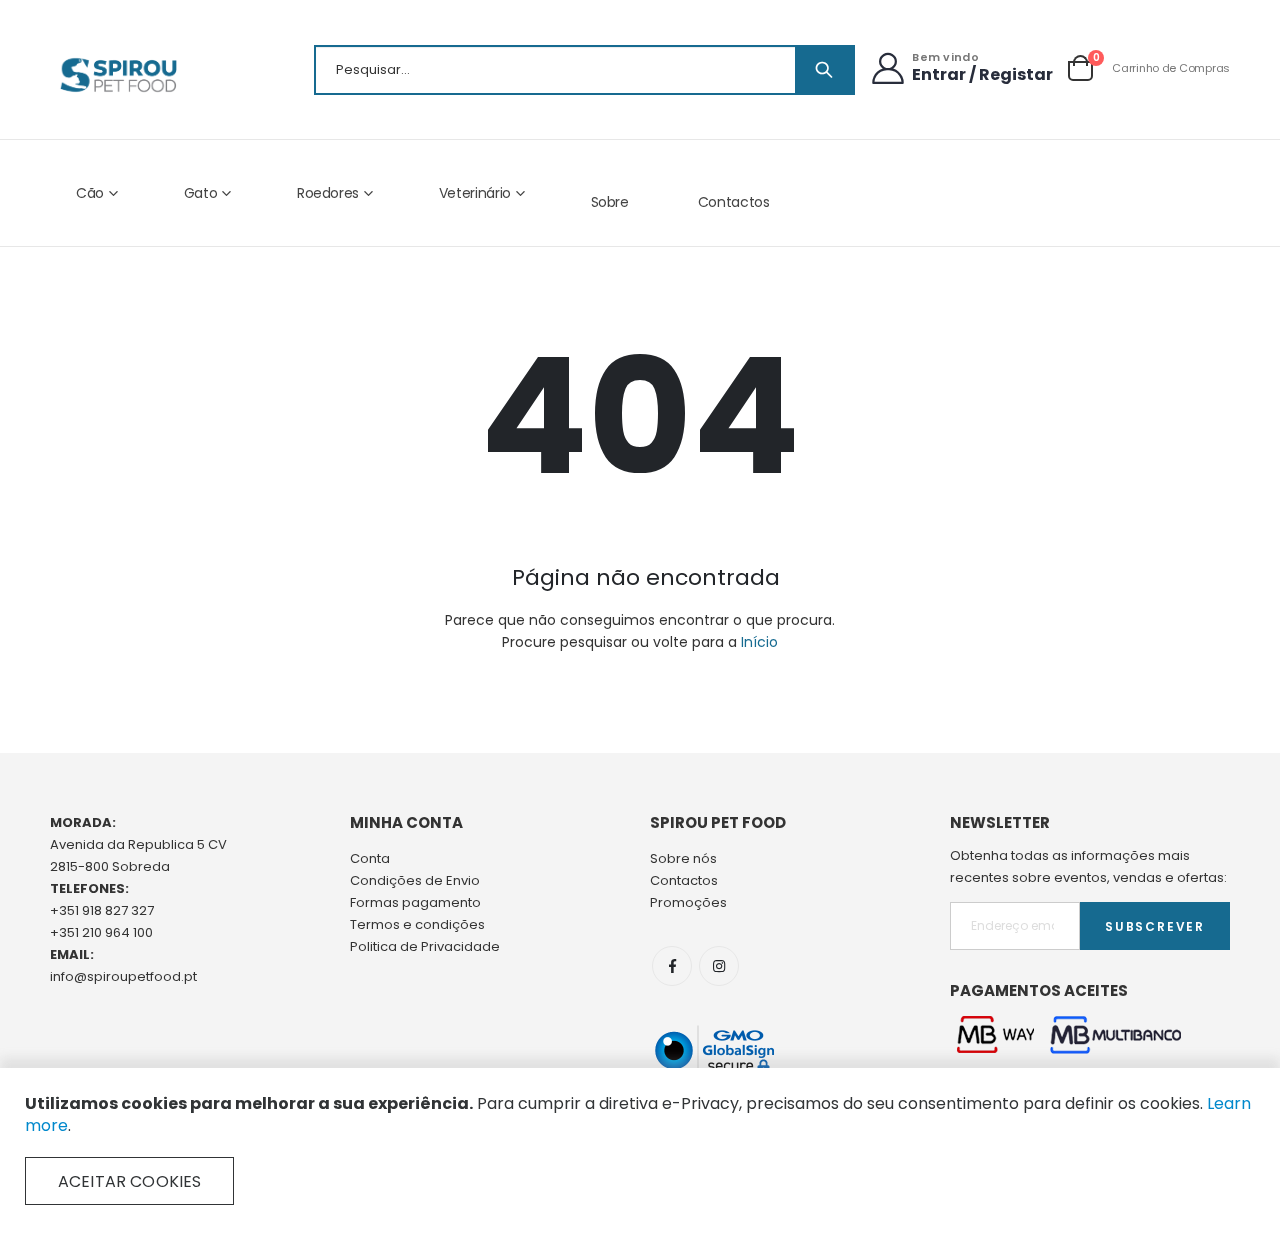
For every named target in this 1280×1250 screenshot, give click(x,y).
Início (759, 642)
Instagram (719, 966)
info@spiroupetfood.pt (123, 976)
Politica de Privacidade (425, 946)
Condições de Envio (415, 880)
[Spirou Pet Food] (117, 75)
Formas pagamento (415, 902)
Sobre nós (683, 858)
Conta (370, 858)
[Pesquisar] (824, 70)
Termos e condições (417, 924)
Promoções (688, 902)
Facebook (672, 966)
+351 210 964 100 (101, 932)
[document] (640, 1149)
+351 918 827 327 (102, 910)
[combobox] (584, 70)
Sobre (610, 202)
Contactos (734, 202)
